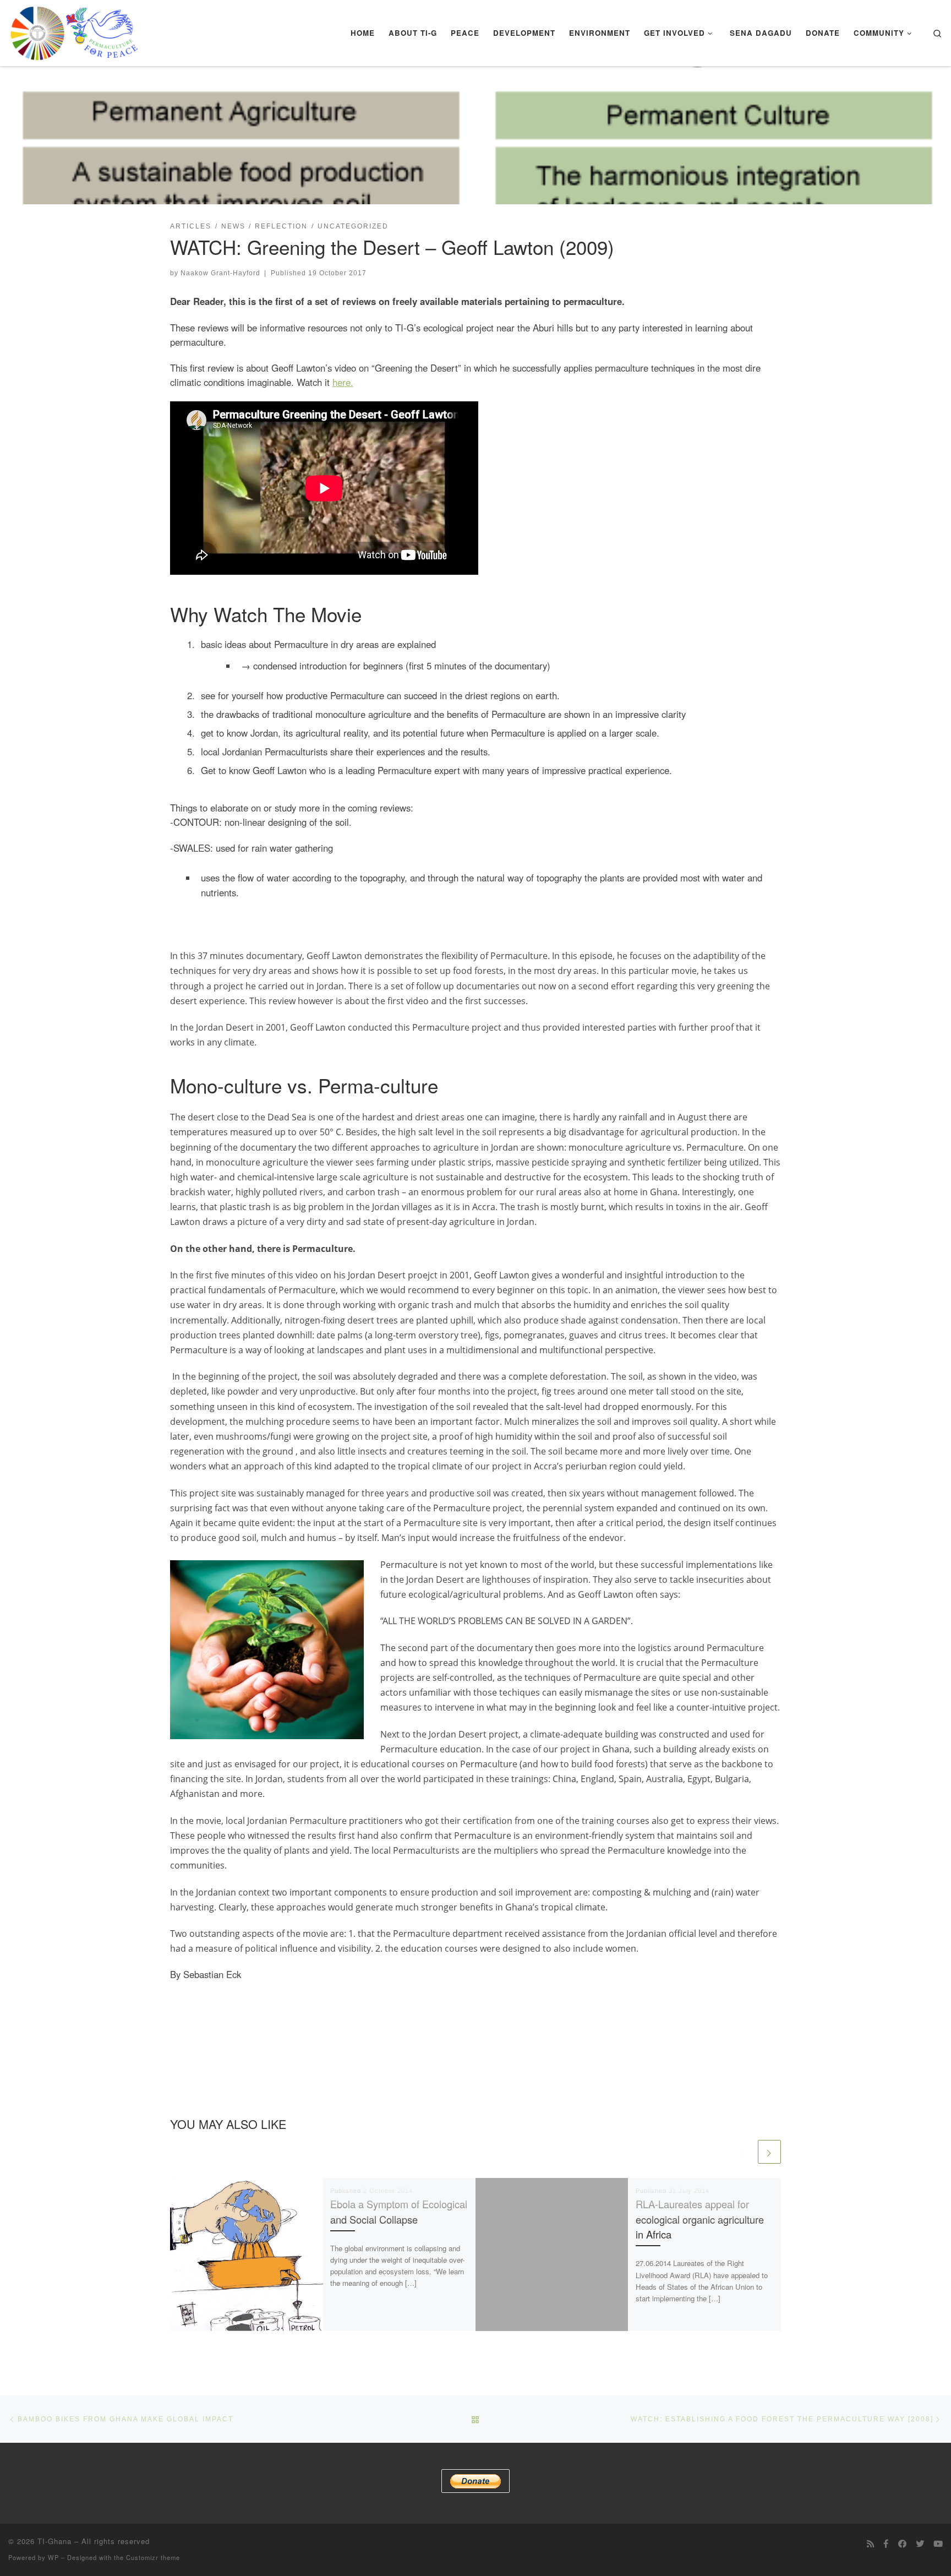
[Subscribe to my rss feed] (870, 2544)
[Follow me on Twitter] (920, 2544)
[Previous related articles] (744, 2152)
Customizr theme (153, 2557)
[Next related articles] (769, 2152)
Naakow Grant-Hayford (220, 273)
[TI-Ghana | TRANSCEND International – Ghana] (74, 30)
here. (343, 382)
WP (53, 2557)
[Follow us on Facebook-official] (886, 2544)
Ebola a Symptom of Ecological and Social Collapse (399, 2211)
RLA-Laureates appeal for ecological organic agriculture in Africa (700, 2219)
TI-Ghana (54, 2541)
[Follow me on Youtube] (938, 2544)
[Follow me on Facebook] (902, 2544)
